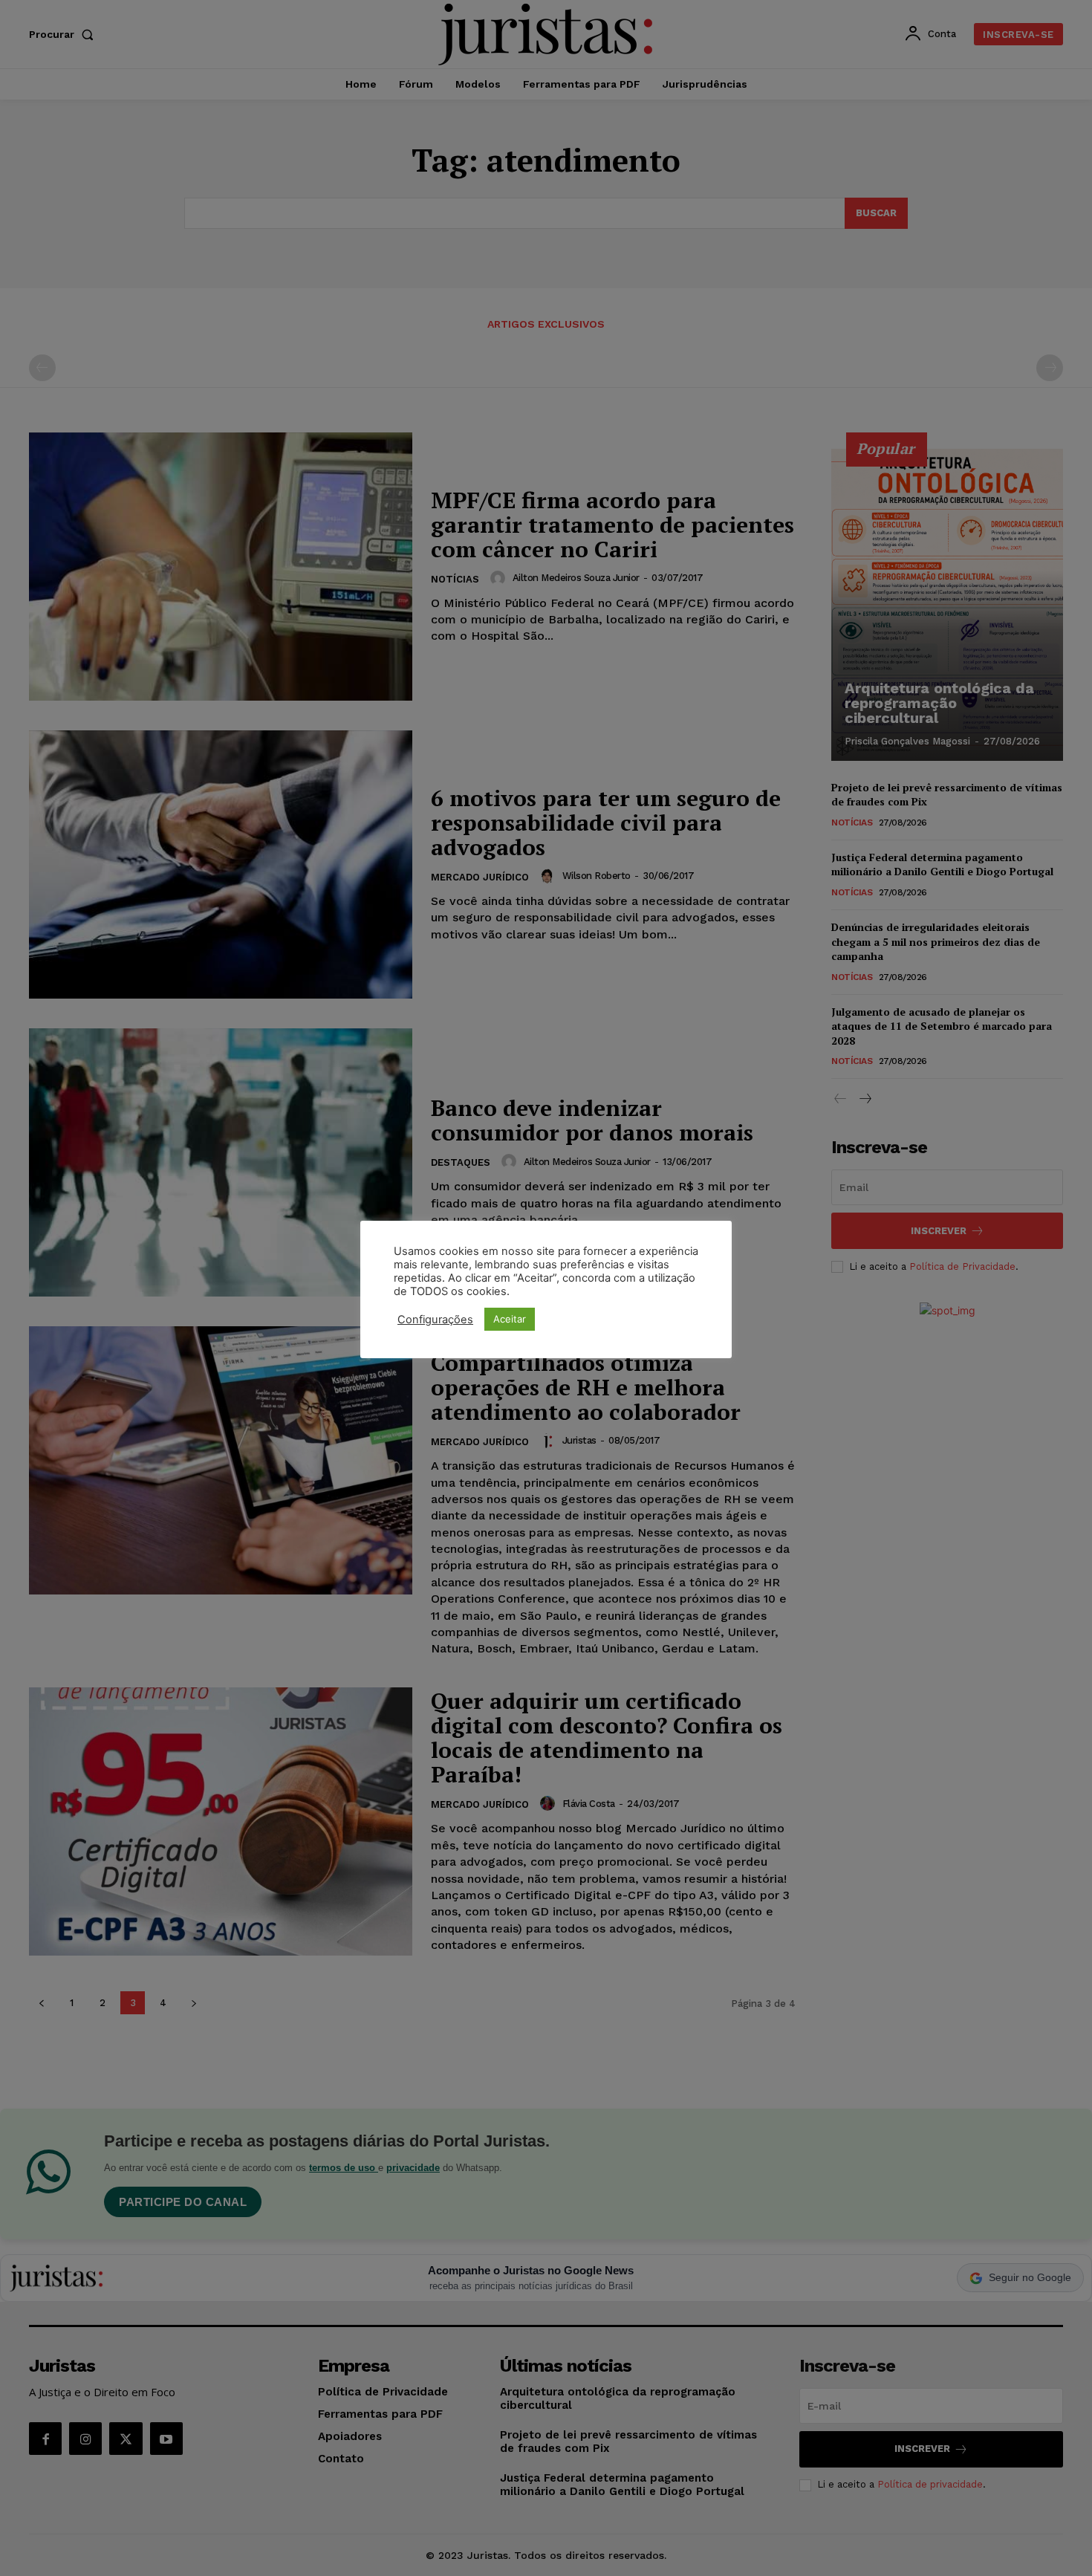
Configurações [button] (435, 1320)
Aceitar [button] (510, 1319)
